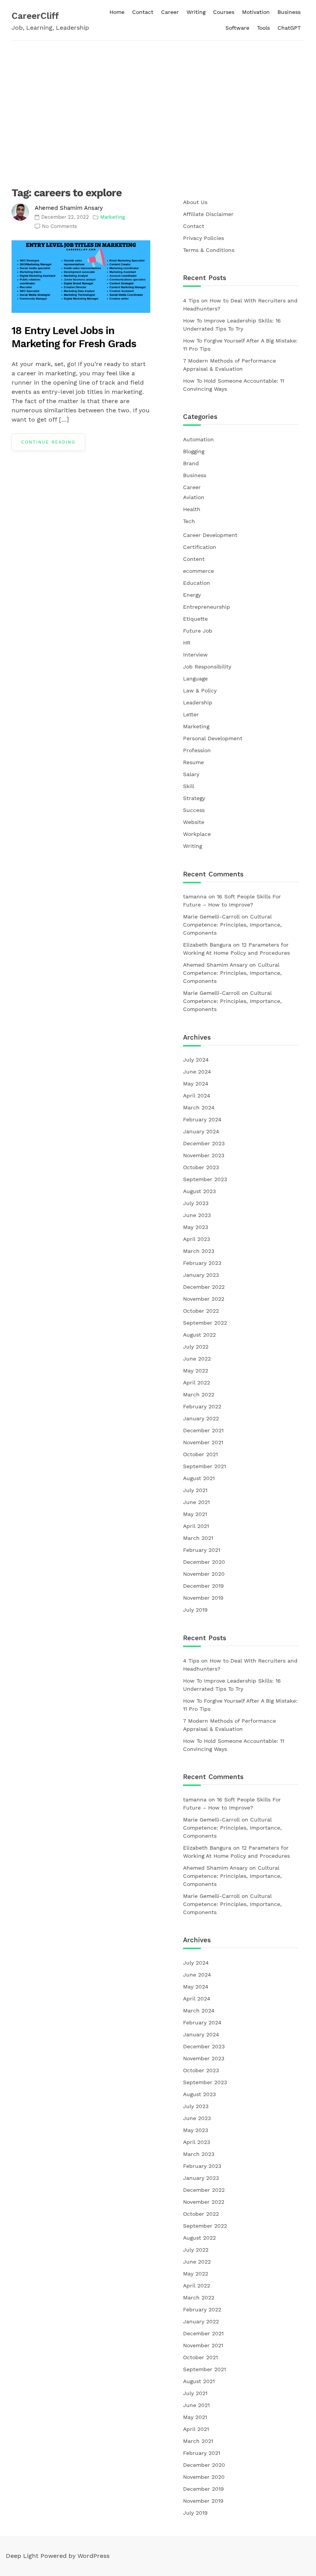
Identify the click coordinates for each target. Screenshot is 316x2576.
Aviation (194, 497)
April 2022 (197, 1383)
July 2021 (195, 1490)
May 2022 (196, 1371)
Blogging (194, 451)
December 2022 (204, 1287)
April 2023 (197, 1239)
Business (289, 12)
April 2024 (197, 1096)
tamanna (195, 896)
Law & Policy (200, 690)
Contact (143, 12)
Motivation (256, 12)
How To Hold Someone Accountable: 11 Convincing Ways (234, 385)
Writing (196, 12)
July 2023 (196, 1203)
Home (117, 12)
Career (170, 12)
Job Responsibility (207, 667)
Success (194, 810)
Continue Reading (48, 442)
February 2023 (202, 1263)
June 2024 (197, 1072)
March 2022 (199, 1394)
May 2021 (195, 1514)
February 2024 (202, 1119)
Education (197, 583)
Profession (197, 750)
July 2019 (195, 1610)
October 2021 (200, 1454)
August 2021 (199, 1478)
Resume (193, 762)
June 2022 (197, 1359)
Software (237, 28)
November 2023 (204, 1155)
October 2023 (201, 1167)
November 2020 (204, 1574)
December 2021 (203, 1430)
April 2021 (196, 1526)
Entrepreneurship (207, 607)
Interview (195, 655)
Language (195, 679)
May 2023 (196, 1227)
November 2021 (203, 1442)
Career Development (210, 535)
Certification (200, 547)
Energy (192, 595)
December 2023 (204, 1143)
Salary (191, 774)
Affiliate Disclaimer (208, 214)
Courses (224, 12)
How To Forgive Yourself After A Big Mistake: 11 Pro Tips (240, 345)
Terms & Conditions (209, 250)
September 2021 (204, 1466)
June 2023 (197, 1215)
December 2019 (203, 1586)
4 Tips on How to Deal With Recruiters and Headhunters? (240, 305)
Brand (191, 463)
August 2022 (199, 1335)
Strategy (194, 798)
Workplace (197, 834)
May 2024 (196, 1084)
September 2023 (205, 1179)
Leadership (198, 702)
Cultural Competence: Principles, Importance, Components (232, 925)
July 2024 (196, 1060)
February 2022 (202, 1406)
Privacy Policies (203, 238)
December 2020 (204, 1562)
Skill (189, 786)
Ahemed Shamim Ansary (69, 208)
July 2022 (196, 1347)
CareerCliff (35, 16)
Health (192, 509)
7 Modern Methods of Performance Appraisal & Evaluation (229, 365)
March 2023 (199, 1251)
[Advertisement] (158, 98)
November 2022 (204, 1299)
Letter (191, 714)
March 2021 (198, 1538)
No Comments (60, 226)
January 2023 (201, 1275)
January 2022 (201, 1418)
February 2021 (202, 1550)
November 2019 (203, 1598)
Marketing (113, 217)
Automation (198, 439)
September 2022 (205, 1323)
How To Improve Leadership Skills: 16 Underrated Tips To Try (232, 325)
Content (194, 559)
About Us (195, 202)
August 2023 (199, 1191)
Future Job (198, 631)
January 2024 (201, 1131)
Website (194, 822)
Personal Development (213, 738)
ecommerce (198, 571)
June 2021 (196, 1502)
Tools (263, 28)
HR (187, 643)
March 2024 (199, 1107)
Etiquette (195, 619)
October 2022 (201, 1311)
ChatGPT (289, 28)
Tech (189, 521)
